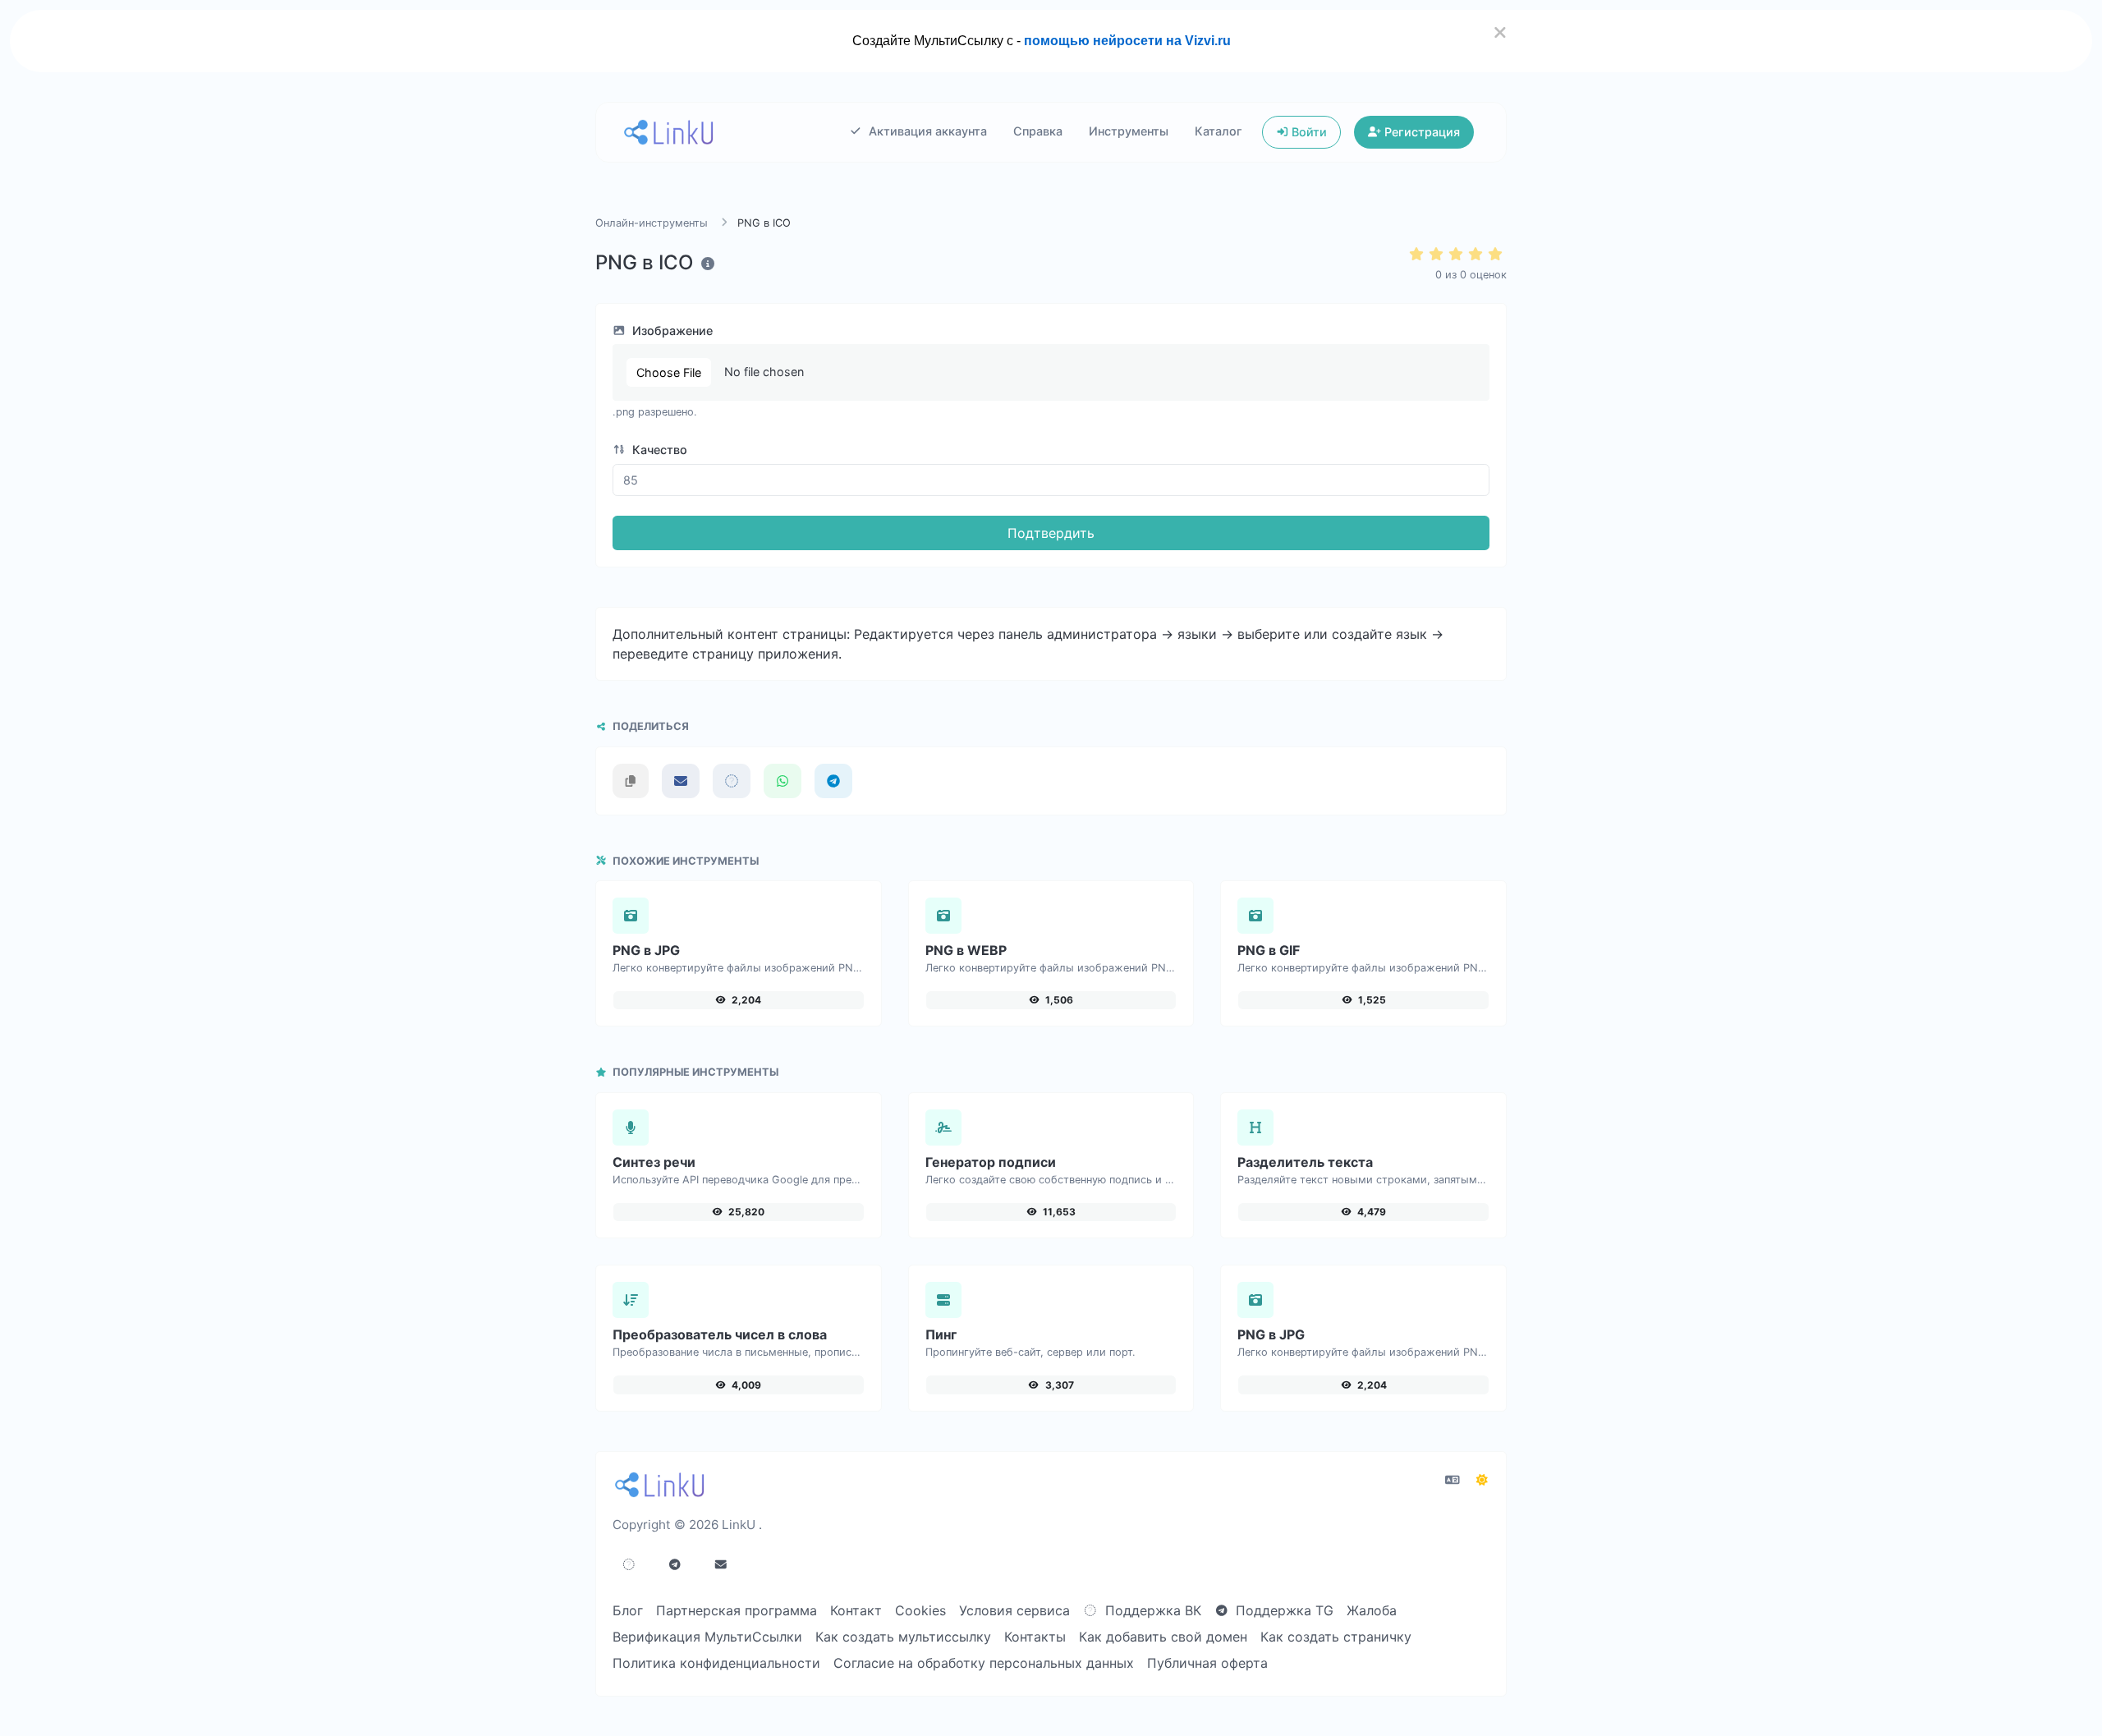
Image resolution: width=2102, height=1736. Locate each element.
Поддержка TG (1283, 1610)
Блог (628, 1610)
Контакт (856, 1610)
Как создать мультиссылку (903, 1637)
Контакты (1035, 1637)
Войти (1308, 132)
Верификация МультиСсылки (707, 1637)
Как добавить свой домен (1163, 1637)
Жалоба (1372, 1610)
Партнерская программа (737, 1610)
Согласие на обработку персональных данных (984, 1663)
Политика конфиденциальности (716, 1663)
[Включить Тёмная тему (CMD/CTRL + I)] (1482, 1480)
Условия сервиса (1014, 1610)
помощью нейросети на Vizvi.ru (1127, 41)
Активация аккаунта (926, 131)
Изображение (671, 331)
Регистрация (1420, 132)
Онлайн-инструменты (652, 223)
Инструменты (1129, 131)
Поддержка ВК (1151, 1610)
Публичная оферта (1207, 1663)
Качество (658, 450)
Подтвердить (1051, 533)
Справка (1038, 131)
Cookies (920, 1610)
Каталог (1219, 131)
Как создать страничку (1336, 1637)
